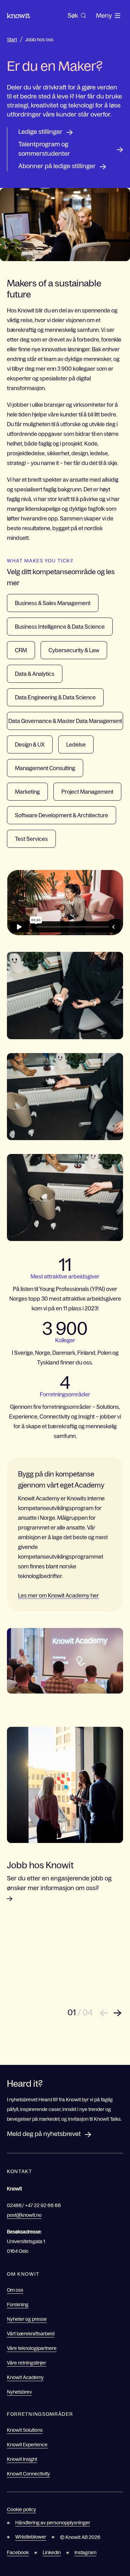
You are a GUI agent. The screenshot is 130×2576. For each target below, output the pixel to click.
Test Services (31, 839)
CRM (21, 650)
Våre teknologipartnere (32, 2348)
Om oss (15, 2290)
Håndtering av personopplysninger (53, 2523)
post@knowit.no (24, 2215)
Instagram (85, 2552)
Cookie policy (21, 2509)
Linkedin (52, 2552)
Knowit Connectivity (28, 2474)
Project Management (87, 792)
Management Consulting (45, 768)
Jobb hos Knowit (40, 1865)
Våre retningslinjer (27, 2363)
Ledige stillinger (40, 132)
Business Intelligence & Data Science (60, 627)
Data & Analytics (35, 674)
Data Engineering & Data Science (55, 697)
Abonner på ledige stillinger (57, 166)
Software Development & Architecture (62, 815)
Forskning (18, 2304)
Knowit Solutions (25, 2430)
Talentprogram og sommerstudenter (44, 149)
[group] (77, 16)
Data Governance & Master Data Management (65, 721)
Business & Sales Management (53, 603)
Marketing (27, 792)
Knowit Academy (25, 2377)
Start (12, 40)
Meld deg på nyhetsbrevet (44, 2134)
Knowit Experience (27, 2445)
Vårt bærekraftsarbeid (31, 2334)
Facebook (18, 2552)
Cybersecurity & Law (74, 650)
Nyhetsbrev (19, 2392)
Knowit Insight (22, 2459)
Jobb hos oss (39, 40)
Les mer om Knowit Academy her (58, 1595)
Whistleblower (31, 2537)
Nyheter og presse (27, 2319)
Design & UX (30, 744)
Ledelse (76, 744)
